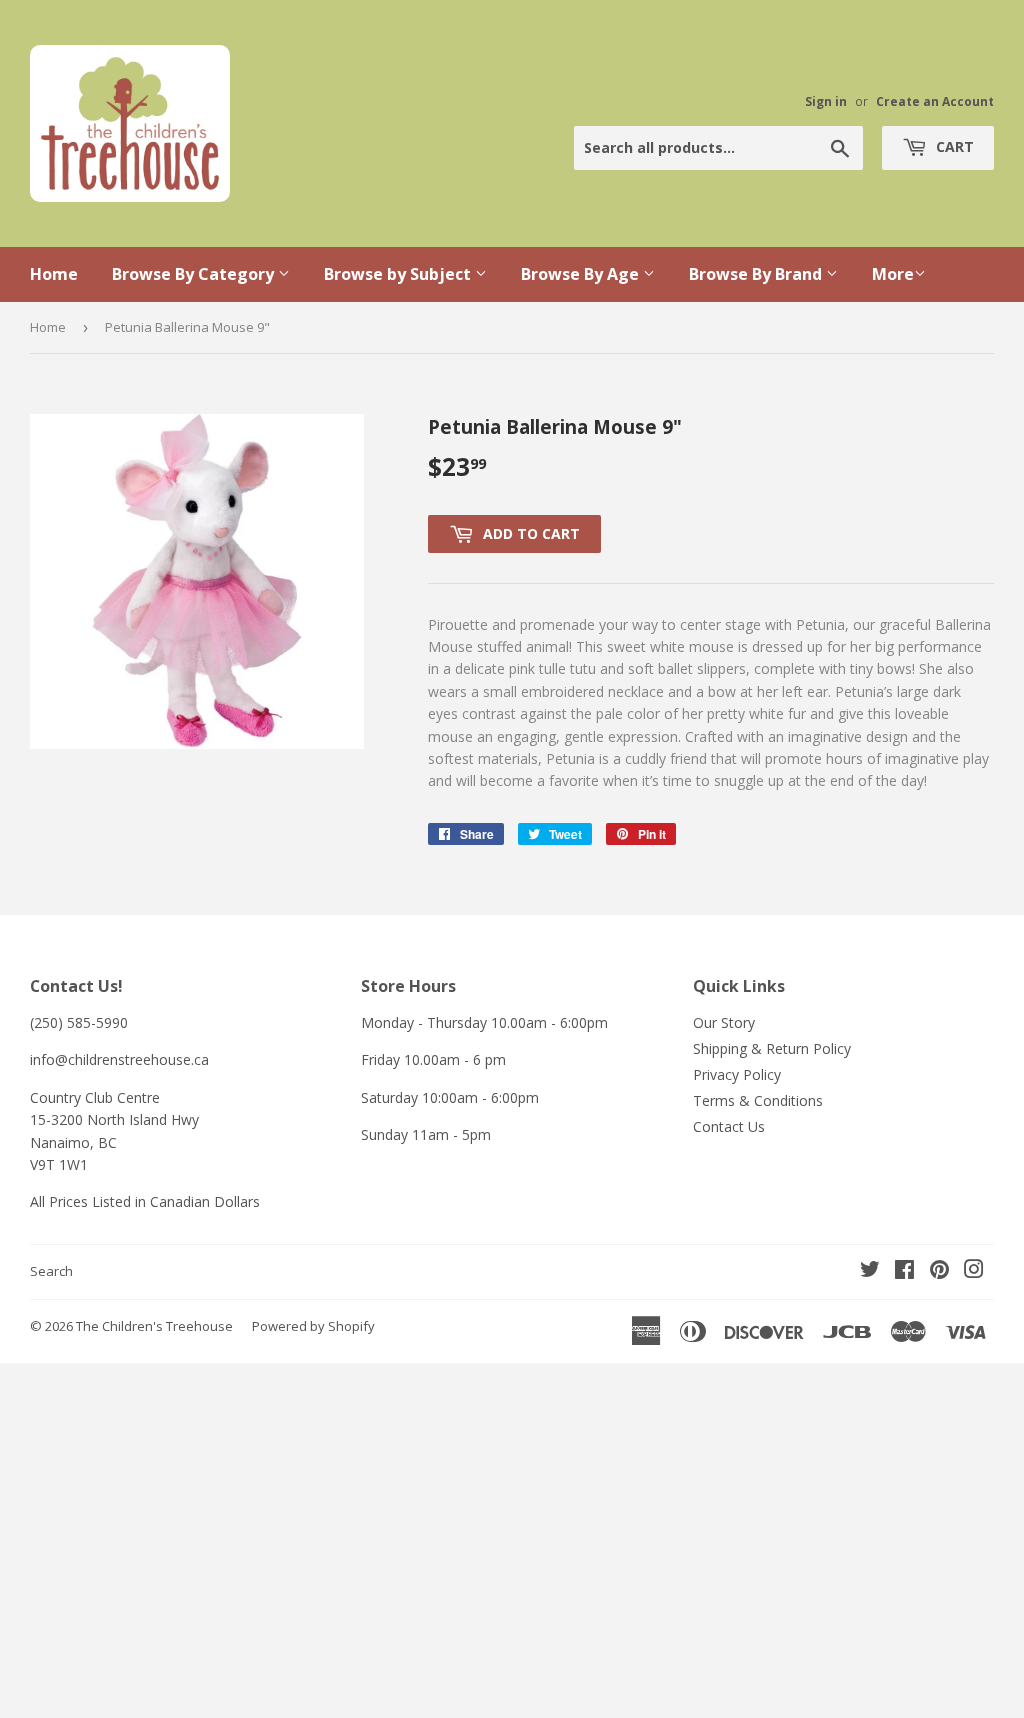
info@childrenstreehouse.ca (119, 1059)
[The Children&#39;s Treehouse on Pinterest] (939, 1271)
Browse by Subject (399, 274)
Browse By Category (195, 274)
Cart (953, 146)
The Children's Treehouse (154, 1326)
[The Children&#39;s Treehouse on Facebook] (904, 1271)
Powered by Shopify (313, 1326)
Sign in (826, 101)
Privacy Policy (737, 1074)
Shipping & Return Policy (772, 1048)
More (893, 274)
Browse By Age (582, 274)
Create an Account (935, 101)
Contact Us (729, 1126)
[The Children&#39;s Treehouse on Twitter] (870, 1271)
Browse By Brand (757, 274)
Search (51, 1271)
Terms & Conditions (758, 1100)
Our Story (724, 1022)
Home (54, 274)
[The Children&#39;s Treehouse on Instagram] (974, 1271)
